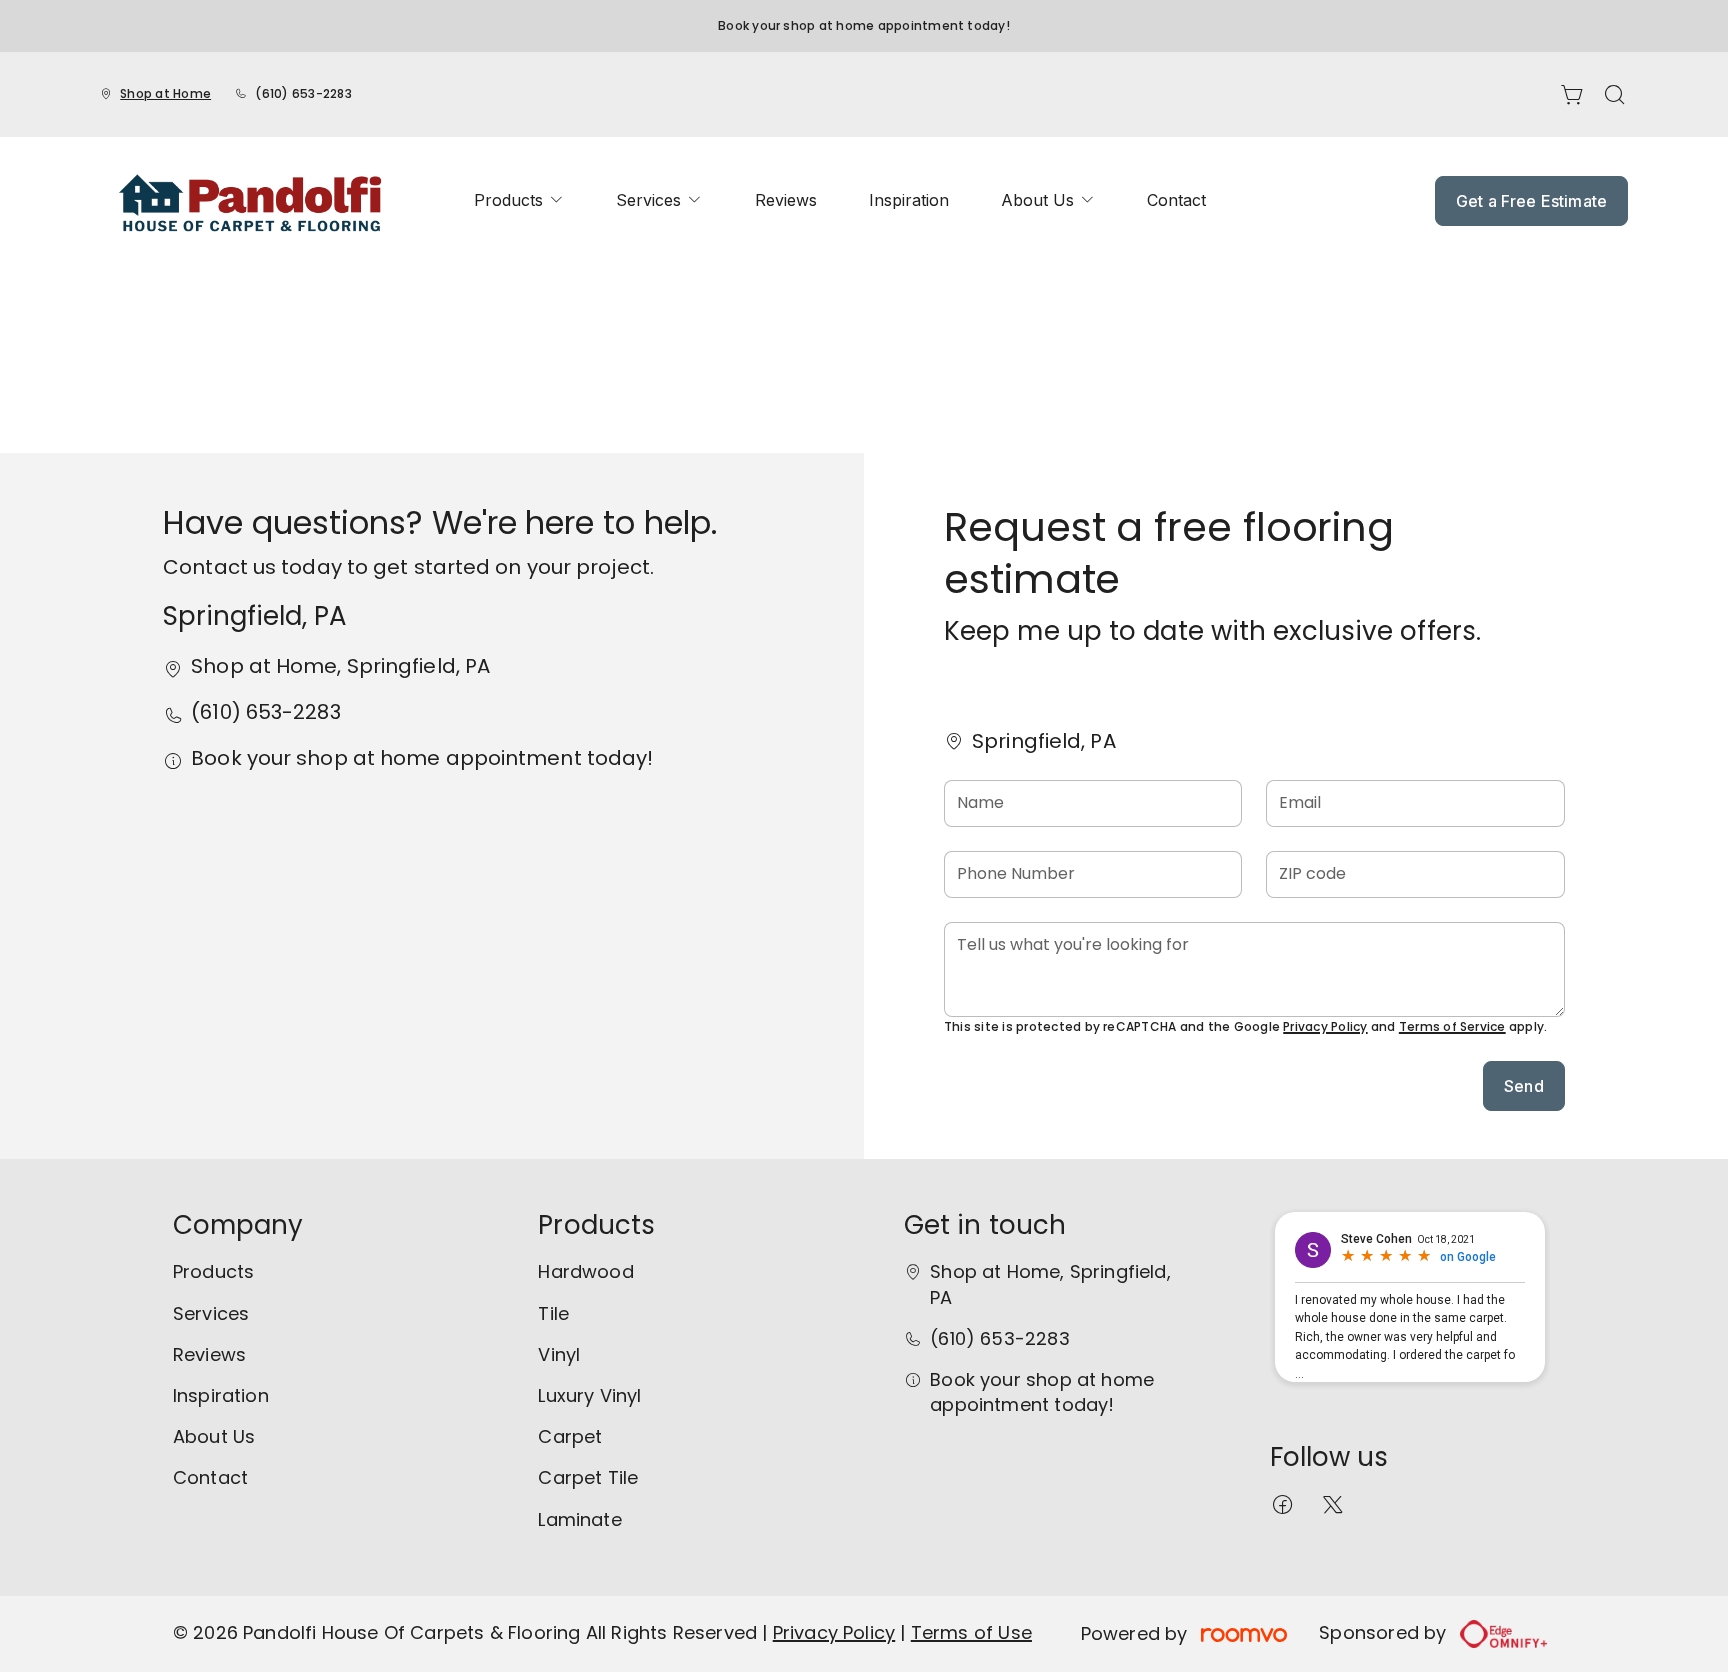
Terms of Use (971, 1632)
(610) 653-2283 (303, 93)
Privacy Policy (1325, 1026)
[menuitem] (519, 200)
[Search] (1615, 95)
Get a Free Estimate (1531, 201)
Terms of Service (1452, 1026)
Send (1524, 1086)
